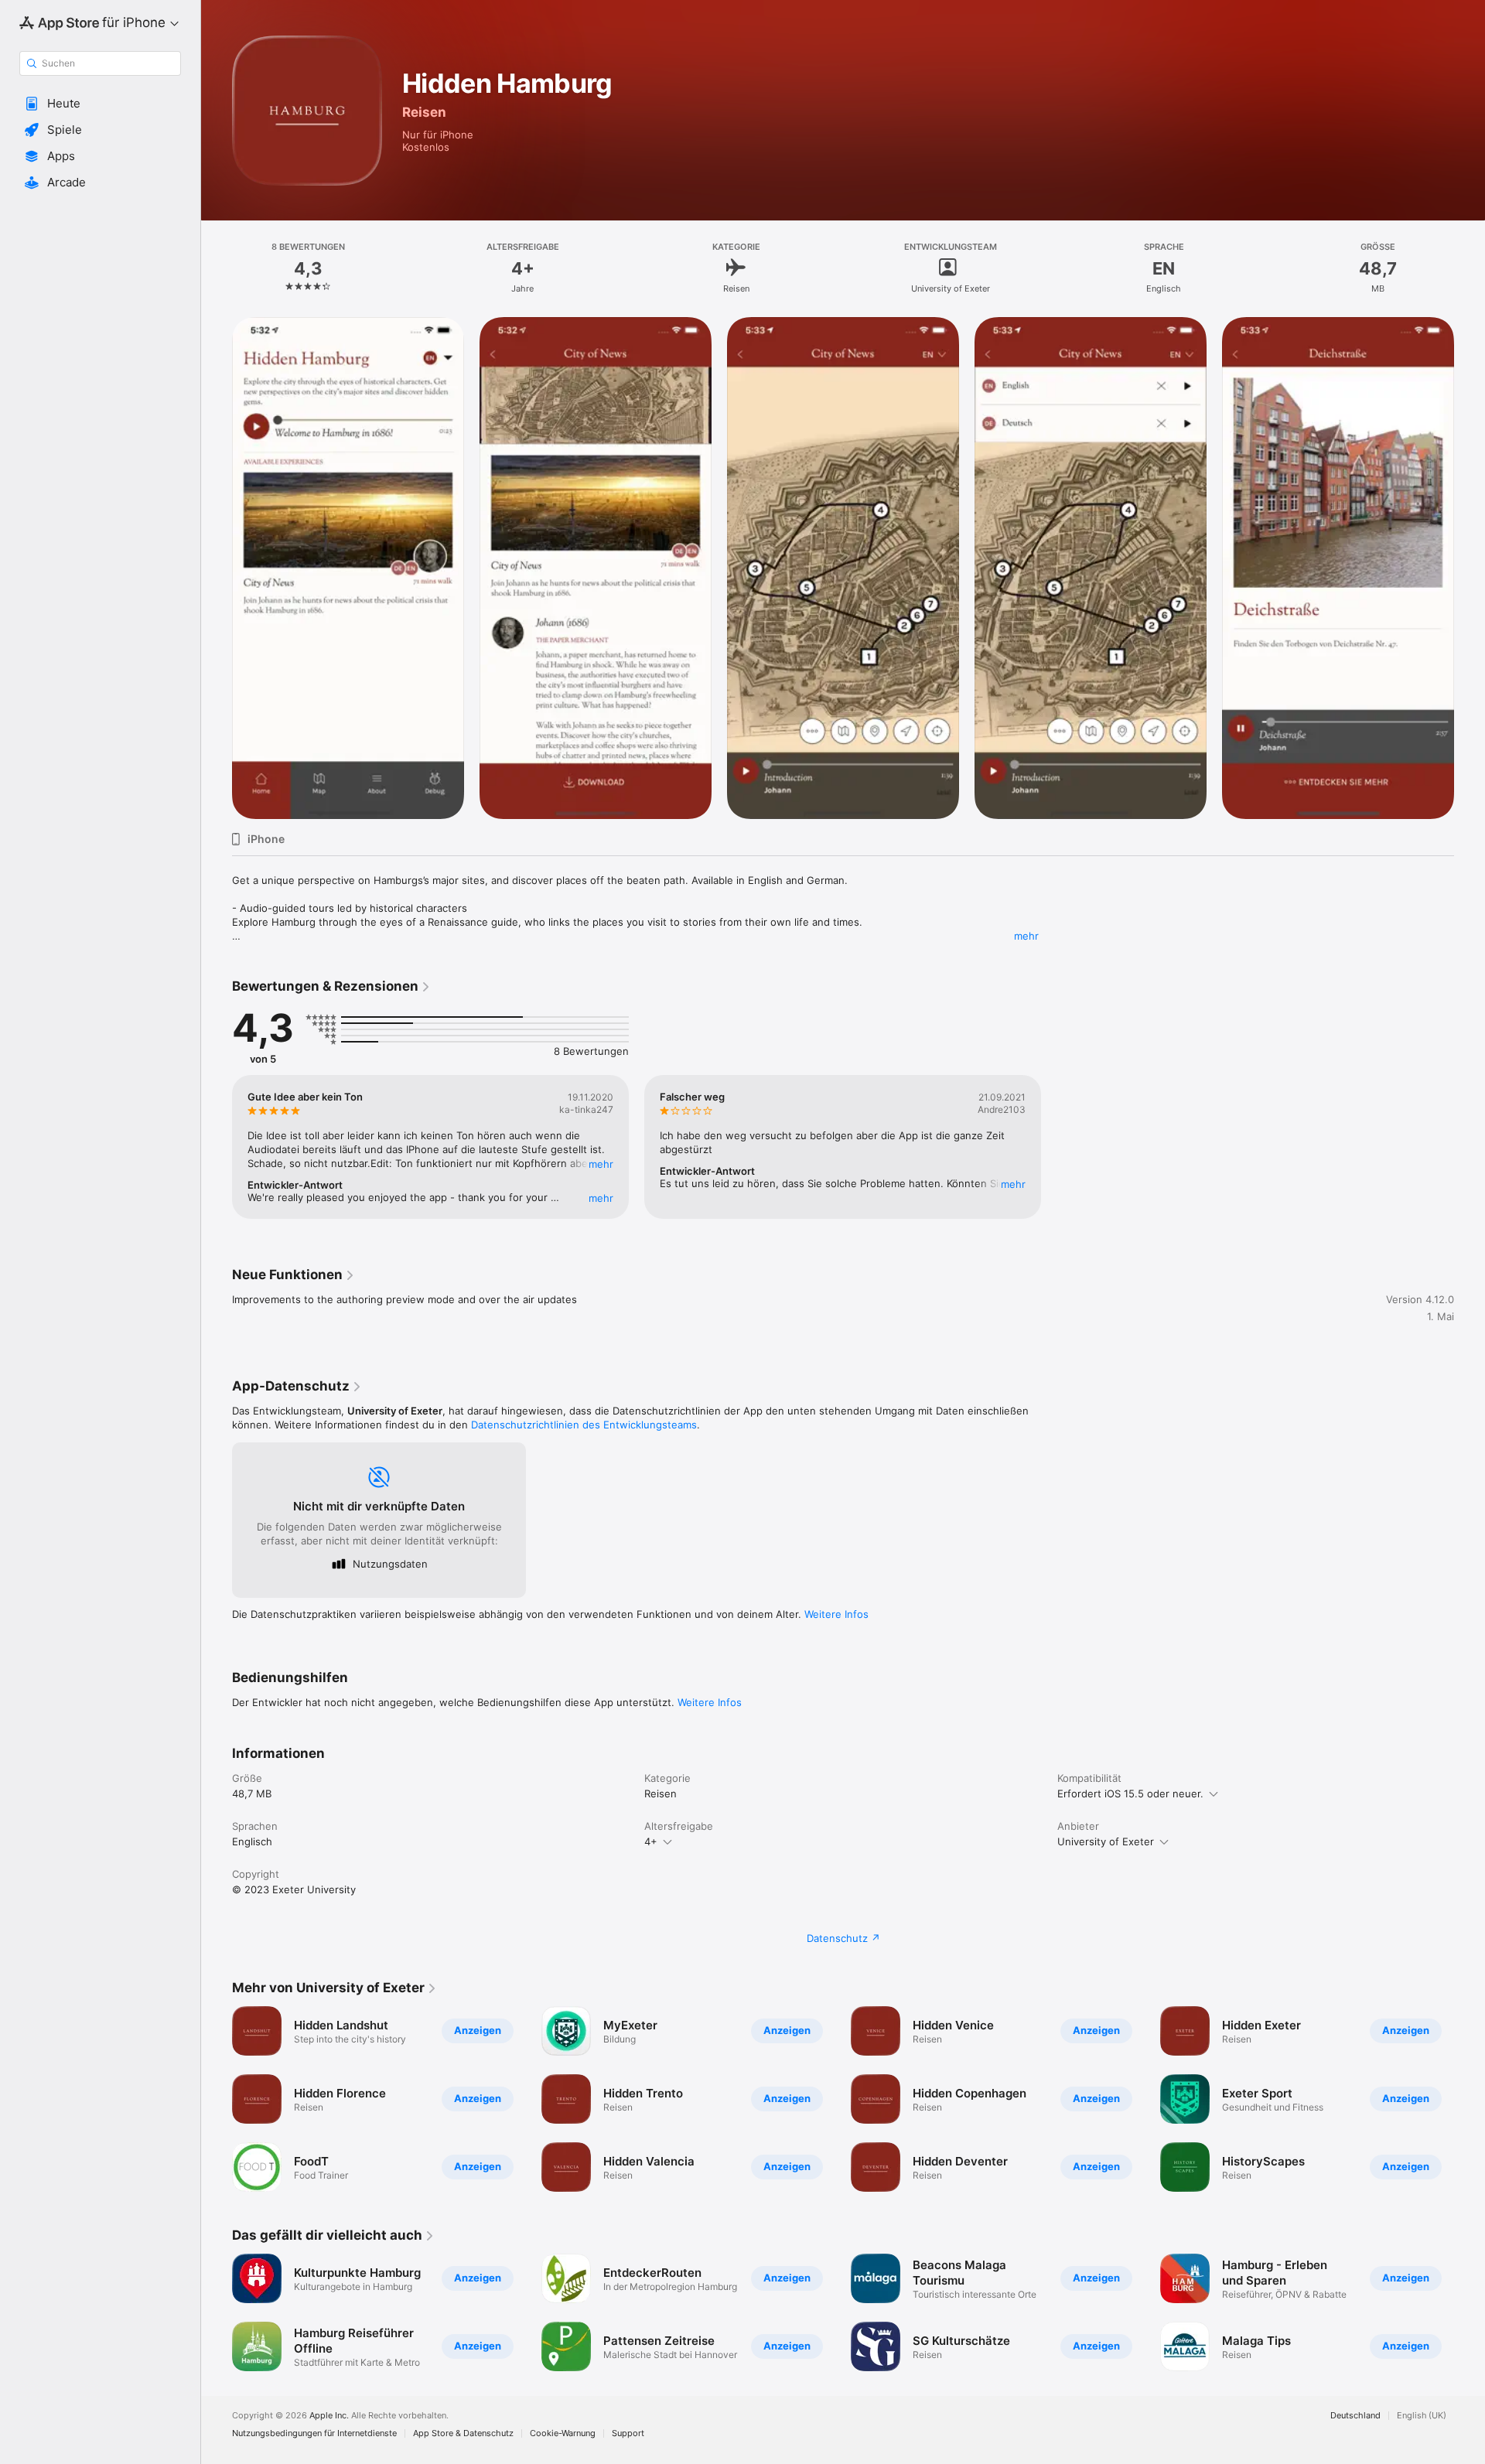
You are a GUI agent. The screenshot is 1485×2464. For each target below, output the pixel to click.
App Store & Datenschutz (463, 2433)
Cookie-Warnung (563, 2433)
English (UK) (1422, 2416)
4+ (651, 1841)
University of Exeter (1106, 1841)
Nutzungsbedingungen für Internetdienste (314, 2433)
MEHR (601, 1164)
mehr (1026, 936)
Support (628, 2433)
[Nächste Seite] (1470, 2099)
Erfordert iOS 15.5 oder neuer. (1130, 1793)
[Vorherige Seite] (217, 2099)
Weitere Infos (836, 1614)
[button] (100, 104)
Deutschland (1355, 2416)
